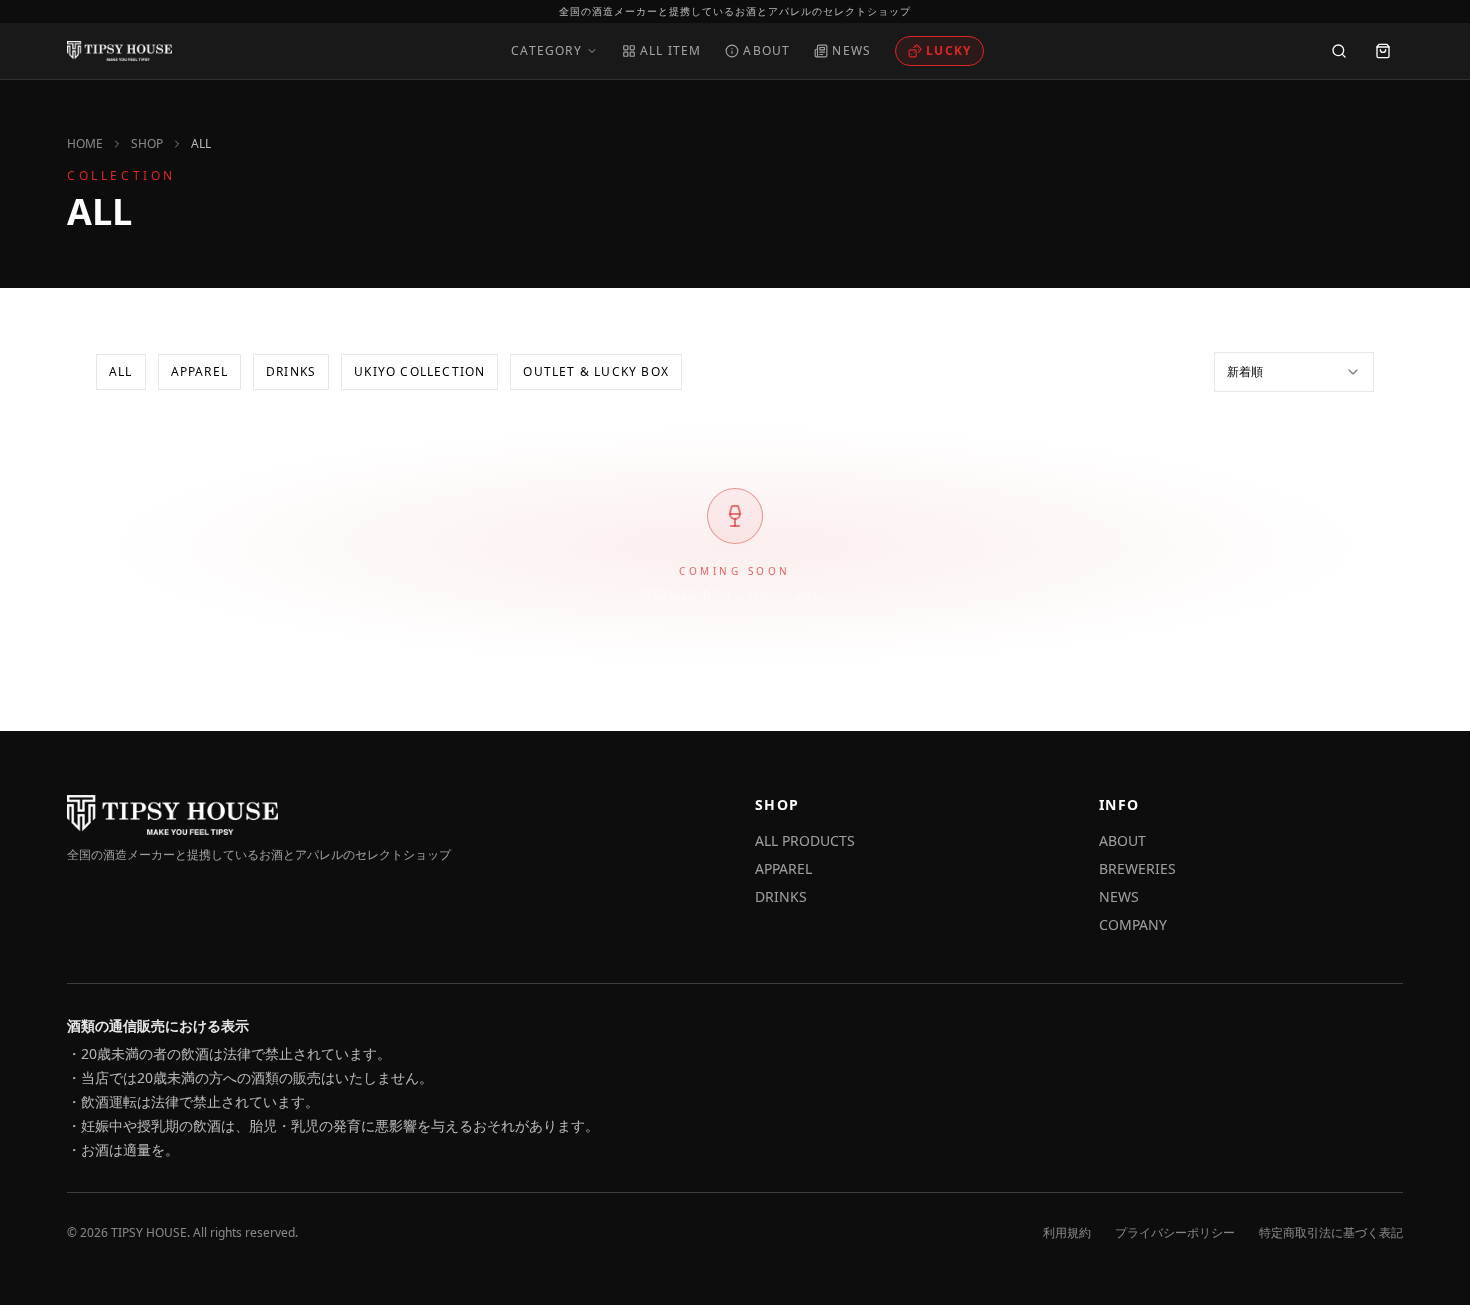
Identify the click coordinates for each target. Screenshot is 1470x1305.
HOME (85, 144)
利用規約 (1067, 1233)
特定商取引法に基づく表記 (1331, 1233)
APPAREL (199, 371)
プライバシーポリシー (1175, 1233)
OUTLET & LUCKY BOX (596, 371)
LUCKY (948, 50)
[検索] (1339, 51)
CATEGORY (546, 51)
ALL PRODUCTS (805, 840)
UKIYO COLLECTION (419, 371)
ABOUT (766, 51)
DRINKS (291, 371)
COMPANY (1133, 924)
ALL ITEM (671, 51)
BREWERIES (1137, 868)
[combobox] (1294, 372)
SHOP (147, 144)
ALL (121, 371)
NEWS (851, 51)
